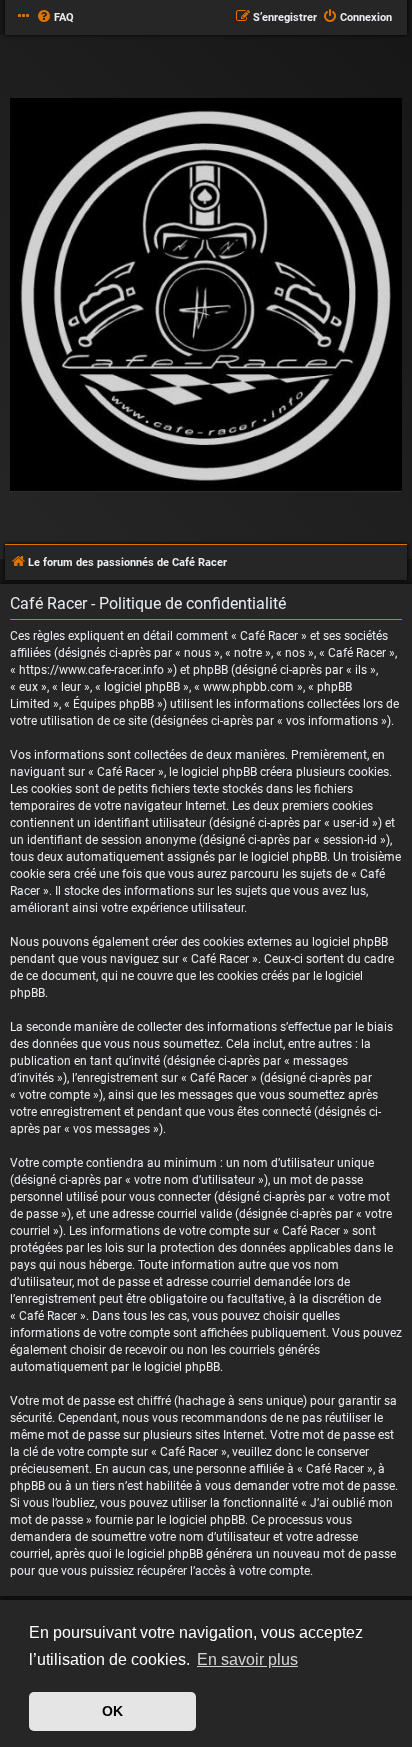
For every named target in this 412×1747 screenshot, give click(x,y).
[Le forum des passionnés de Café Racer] (206, 296)
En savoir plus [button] (247, 1659)
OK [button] (112, 1711)
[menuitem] (55, 18)
